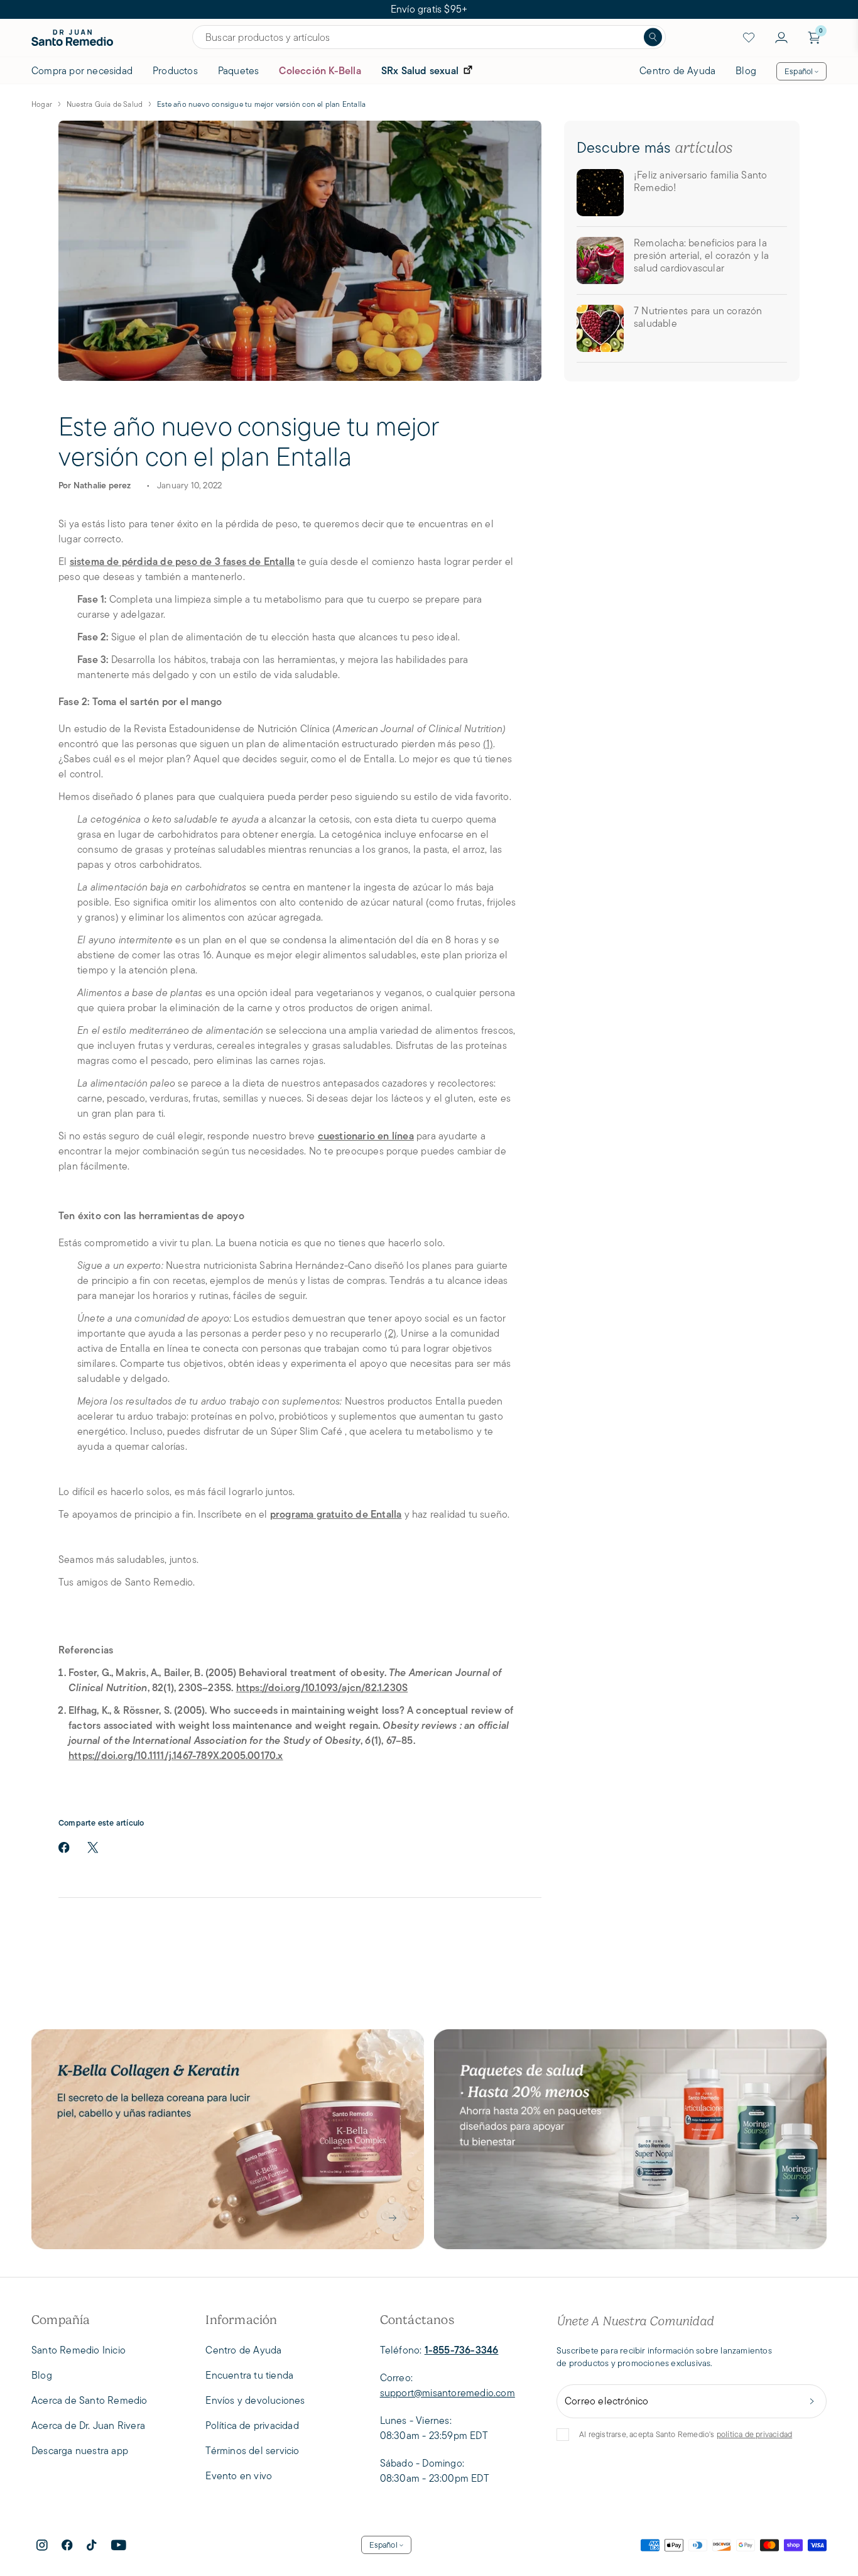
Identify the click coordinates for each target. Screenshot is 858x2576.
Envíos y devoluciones (255, 2400)
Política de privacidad (252, 2425)
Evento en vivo (239, 2476)
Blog (746, 71)
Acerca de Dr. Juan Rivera (88, 2425)
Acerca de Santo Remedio (90, 2400)
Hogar (42, 104)
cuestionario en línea (366, 1136)
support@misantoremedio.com (448, 2393)
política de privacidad (754, 2434)
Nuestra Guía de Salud (105, 104)
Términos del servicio (252, 2451)
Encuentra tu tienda (249, 2375)
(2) (390, 1333)
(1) (488, 744)
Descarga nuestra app (80, 2451)
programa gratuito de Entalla (336, 1514)
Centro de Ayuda (677, 71)
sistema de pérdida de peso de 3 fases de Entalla (182, 562)
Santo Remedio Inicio (79, 2350)
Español (799, 71)
